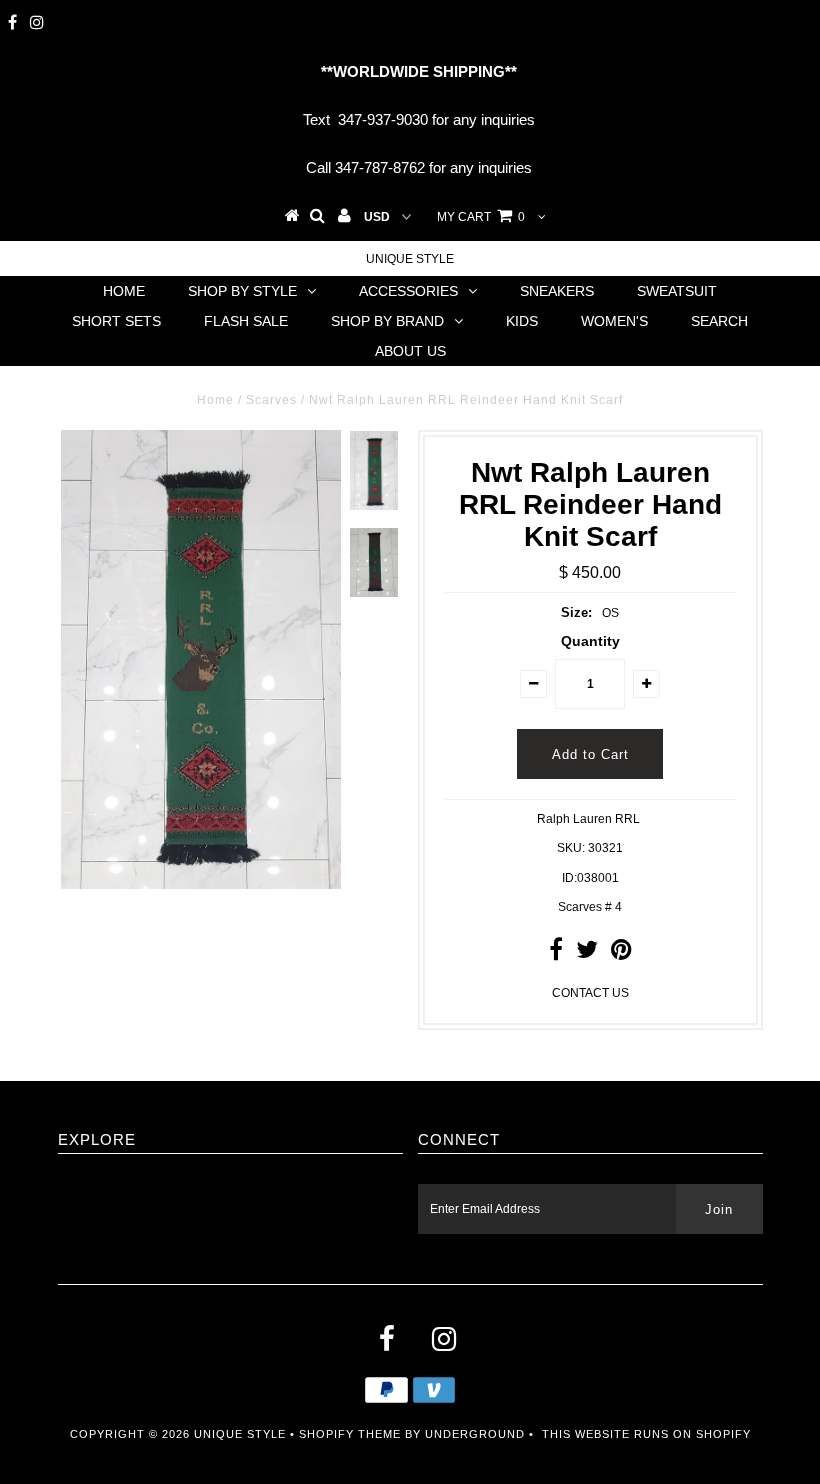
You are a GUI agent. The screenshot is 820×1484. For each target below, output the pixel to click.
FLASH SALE (246, 321)
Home (215, 400)
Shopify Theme (350, 1434)
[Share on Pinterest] (621, 954)
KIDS (522, 321)
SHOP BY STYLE (242, 291)
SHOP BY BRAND (387, 321)
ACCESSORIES (408, 291)
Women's (614, 321)
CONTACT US (590, 993)
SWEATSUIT (677, 291)
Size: (576, 612)
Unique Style (410, 259)
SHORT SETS (116, 321)
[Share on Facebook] (556, 954)
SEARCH (719, 321)
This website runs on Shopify (646, 1434)
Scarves (271, 400)
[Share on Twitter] (587, 954)
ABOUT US (410, 351)
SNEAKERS (557, 291)
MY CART (481, 217)
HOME (124, 291)
